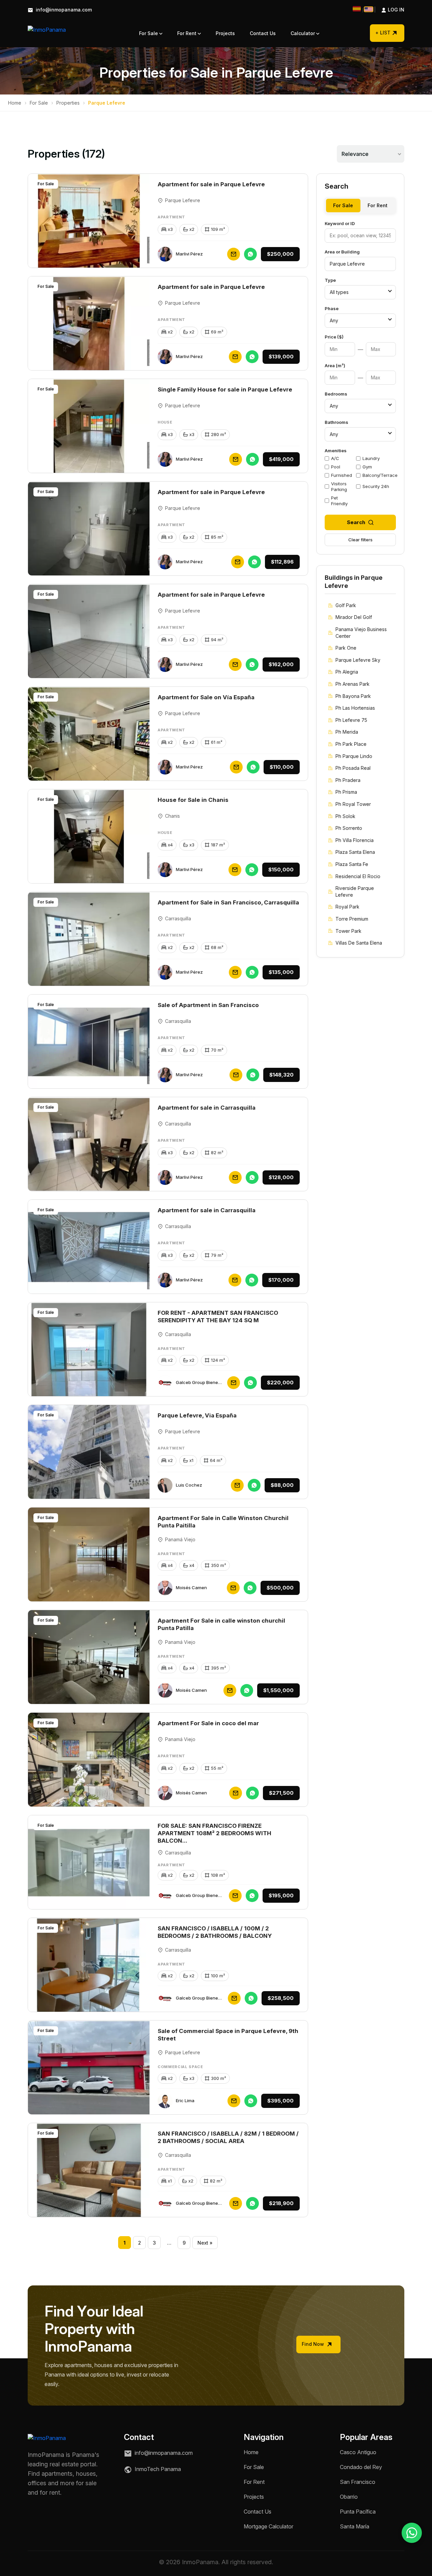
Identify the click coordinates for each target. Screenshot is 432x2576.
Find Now (314, 2344)
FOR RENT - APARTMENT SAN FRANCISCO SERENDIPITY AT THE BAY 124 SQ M (218, 1317)
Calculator (303, 33)
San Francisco (358, 2482)
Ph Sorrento (349, 828)
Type (330, 280)
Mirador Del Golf (354, 617)
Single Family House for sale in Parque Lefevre (225, 389)
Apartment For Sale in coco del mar (208, 1723)
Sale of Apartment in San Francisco (208, 1005)
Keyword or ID (340, 223)
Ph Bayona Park (353, 696)
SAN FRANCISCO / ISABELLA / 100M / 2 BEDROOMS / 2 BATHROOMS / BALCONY (215, 1932)
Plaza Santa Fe (352, 864)
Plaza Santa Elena (355, 852)
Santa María (355, 2526)
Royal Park (347, 907)
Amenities (336, 451)
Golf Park (346, 605)
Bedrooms (336, 394)
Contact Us (263, 33)
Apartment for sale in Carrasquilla (207, 1108)
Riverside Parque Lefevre (355, 891)
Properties (68, 103)
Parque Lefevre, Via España (197, 1415)
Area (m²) (335, 365)
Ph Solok (345, 816)
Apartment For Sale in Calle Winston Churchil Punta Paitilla (223, 1522)
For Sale (149, 33)
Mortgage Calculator (268, 2526)
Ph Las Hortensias (355, 708)
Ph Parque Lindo (354, 756)
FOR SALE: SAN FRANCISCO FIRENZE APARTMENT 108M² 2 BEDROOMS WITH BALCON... (214, 1833)
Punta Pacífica (358, 2512)
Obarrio (349, 2497)
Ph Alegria (347, 672)
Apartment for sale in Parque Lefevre (211, 184)
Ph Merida (347, 732)
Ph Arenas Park (353, 684)
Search (356, 522)
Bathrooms (336, 422)
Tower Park (348, 931)
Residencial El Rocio (358, 876)
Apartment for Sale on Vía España (206, 697)
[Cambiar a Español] (357, 9)
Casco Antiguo (358, 2452)
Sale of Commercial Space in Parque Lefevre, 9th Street (228, 2035)
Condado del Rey (361, 2467)
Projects (225, 33)
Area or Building (342, 252)
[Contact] (234, 254)
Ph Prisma (346, 792)
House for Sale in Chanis (193, 800)
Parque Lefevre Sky (358, 660)
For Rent (187, 33)
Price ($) (334, 337)
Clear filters (360, 540)
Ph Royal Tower (353, 804)
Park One (346, 648)
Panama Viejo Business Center (361, 633)
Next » (205, 2243)
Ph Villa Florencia (355, 840)
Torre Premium (352, 919)
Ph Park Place (351, 744)
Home (15, 103)
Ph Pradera (348, 780)
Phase (332, 308)
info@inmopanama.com (63, 10)
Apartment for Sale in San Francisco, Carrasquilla (228, 902)
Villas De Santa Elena (359, 943)
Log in (389, 10)
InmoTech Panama (157, 2469)
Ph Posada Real (353, 768)
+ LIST (383, 33)
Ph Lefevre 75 (351, 720)
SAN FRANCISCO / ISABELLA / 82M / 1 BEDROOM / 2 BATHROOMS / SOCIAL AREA (228, 2137)
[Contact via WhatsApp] (412, 2533)
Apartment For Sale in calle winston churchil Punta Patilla (221, 1624)
